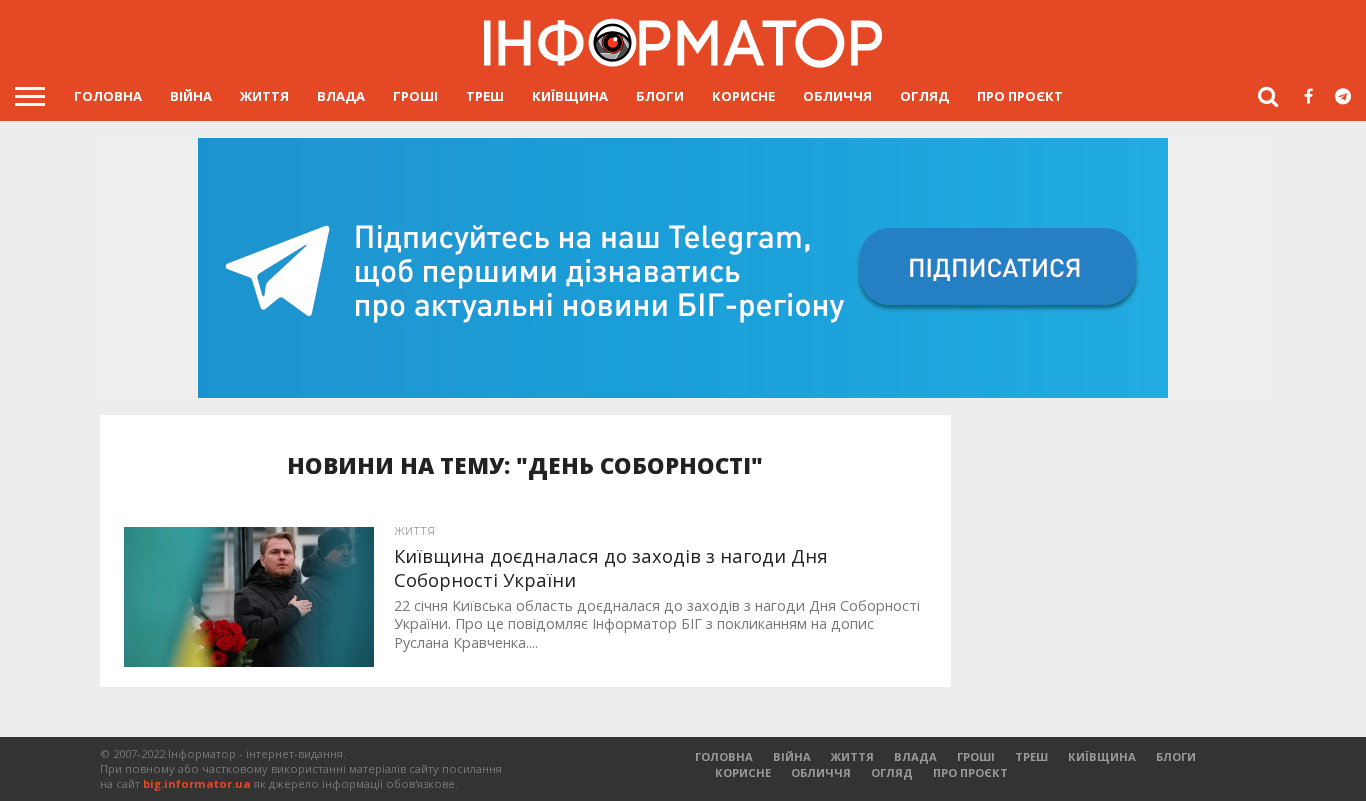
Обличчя (837, 96)
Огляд (924, 96)
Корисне (743, 96)
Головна (108, 96)
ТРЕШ (485, 96)
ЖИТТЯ (264, 96)
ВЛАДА (341, 96)
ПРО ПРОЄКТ (1020, 96)
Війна (191, 96)
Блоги (660, 96)
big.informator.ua (197, 783)
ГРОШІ (415, 96)
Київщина (570, 96)
